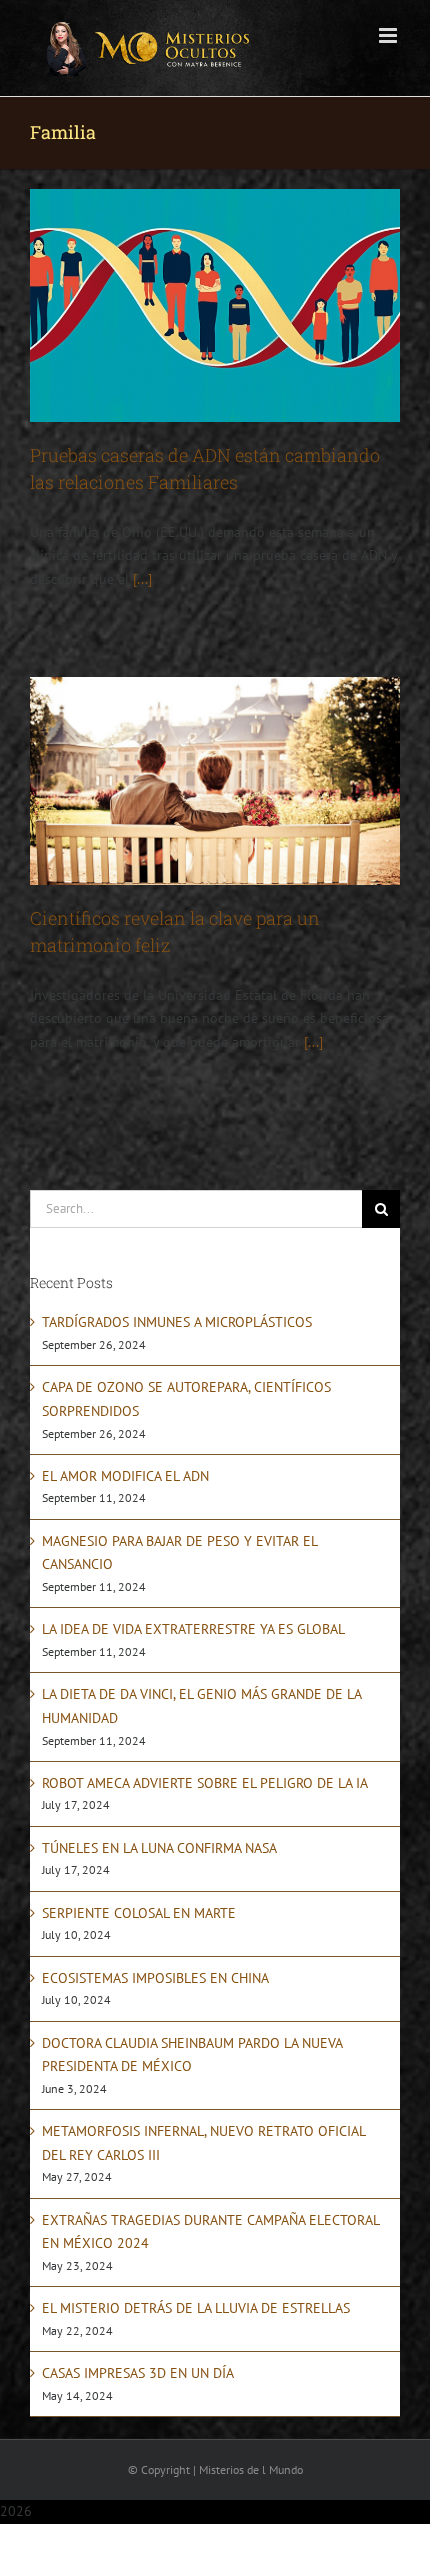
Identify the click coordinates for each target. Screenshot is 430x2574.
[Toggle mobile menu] (389, 35)
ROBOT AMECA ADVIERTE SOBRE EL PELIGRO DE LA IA (205, 1783)
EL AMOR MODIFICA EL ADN (125, 1476)
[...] (142, 579)
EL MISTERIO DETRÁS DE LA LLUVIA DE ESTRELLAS (196, 2308)
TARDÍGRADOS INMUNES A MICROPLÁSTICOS (177, 1322)
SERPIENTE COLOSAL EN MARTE (139, 1913)
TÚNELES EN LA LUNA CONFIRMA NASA (159, 1848)
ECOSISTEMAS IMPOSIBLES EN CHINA (155, 1978)
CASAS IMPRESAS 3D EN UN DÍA (138, 2373)
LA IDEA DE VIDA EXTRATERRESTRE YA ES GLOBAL (193, 1629)
